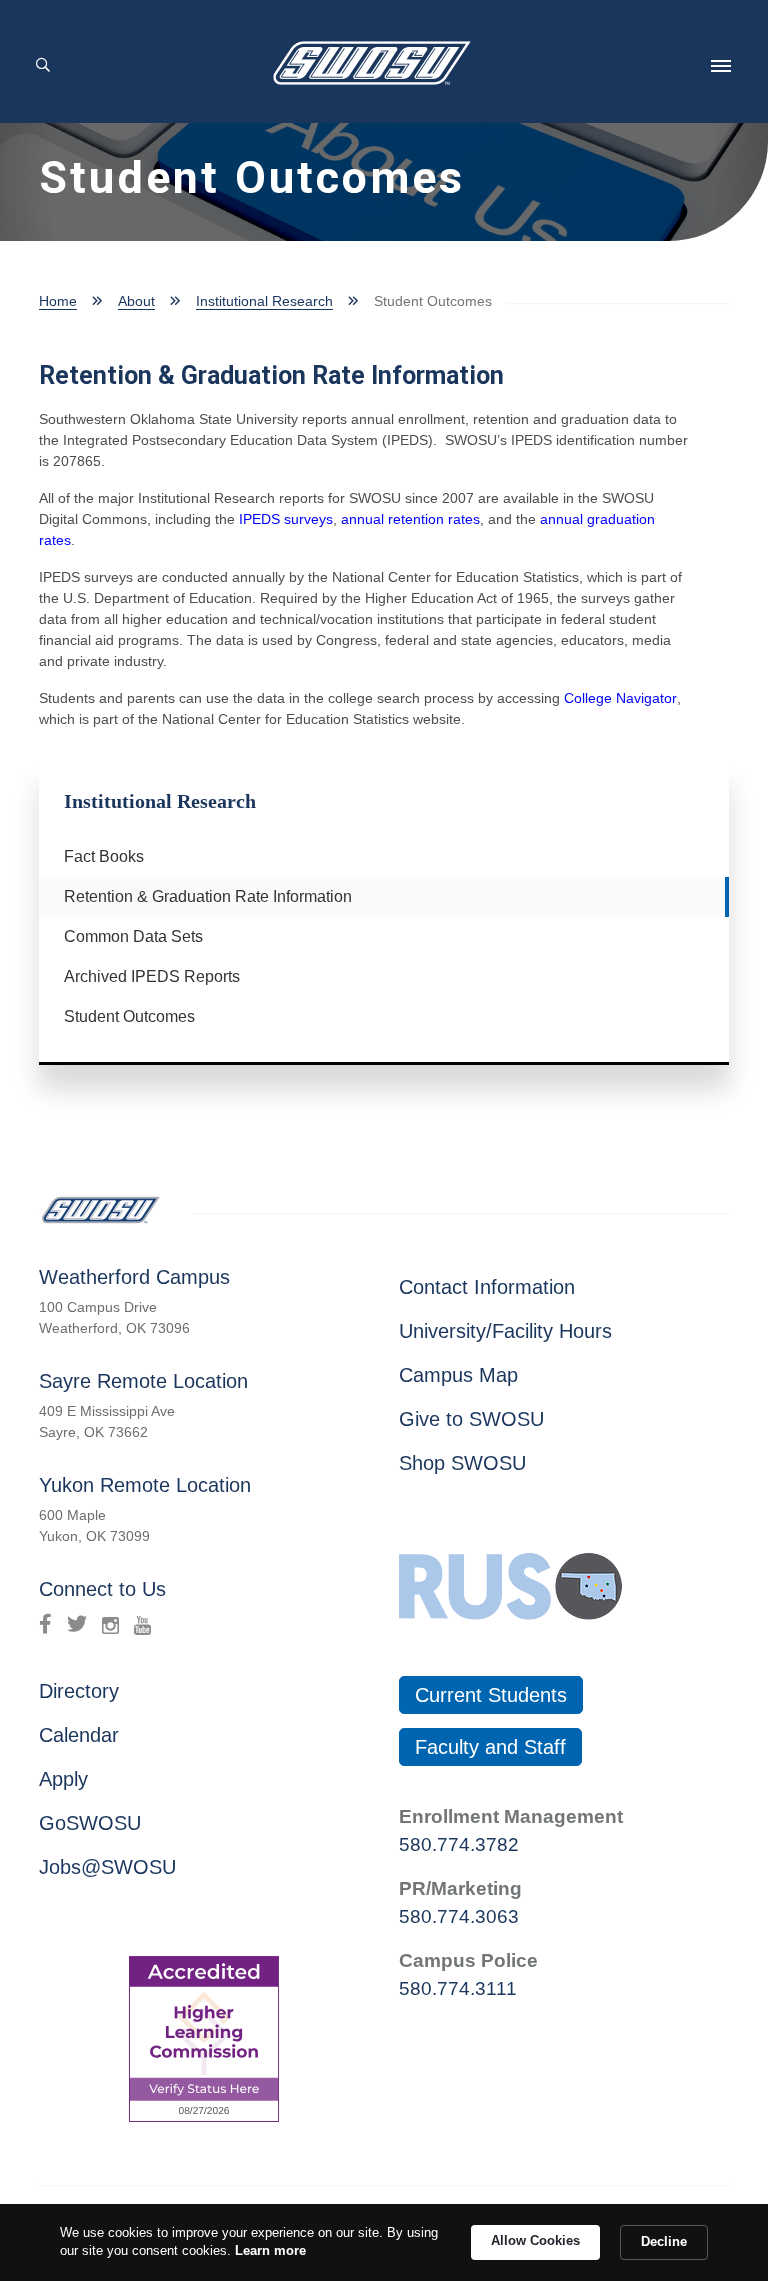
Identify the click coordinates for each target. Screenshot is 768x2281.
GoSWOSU (90, 1823)
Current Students (491, 1695)
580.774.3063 (459, 1916)
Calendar (79, 1735)
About (136, 301)
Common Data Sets (133, 936)
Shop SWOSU (462, 1463)
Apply (63, 1779)
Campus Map (458, 1375)
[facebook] (45, 1624)
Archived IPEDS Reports (152, 976)
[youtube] (142, 1624)
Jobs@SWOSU (107, 1867)
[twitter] (77, 1624)
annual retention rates (410, 519)
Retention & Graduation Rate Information (200, 896)
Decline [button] (664, 2241)
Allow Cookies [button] (535, 2240)
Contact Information (487, 1287)
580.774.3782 (459, 1844)
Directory (79, 1691)
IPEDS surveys (286, 519)
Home (58, 301)
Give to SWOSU (471, 1419)
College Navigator (620, 698)
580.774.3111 (458, 1988)
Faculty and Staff (490, 1747)
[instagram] (110, 1624)
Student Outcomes (129, 1016)
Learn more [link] (270, 2250)
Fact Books (104, 856)
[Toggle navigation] (721, 66)
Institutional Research (264, 301)
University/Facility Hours (505, 1331)
